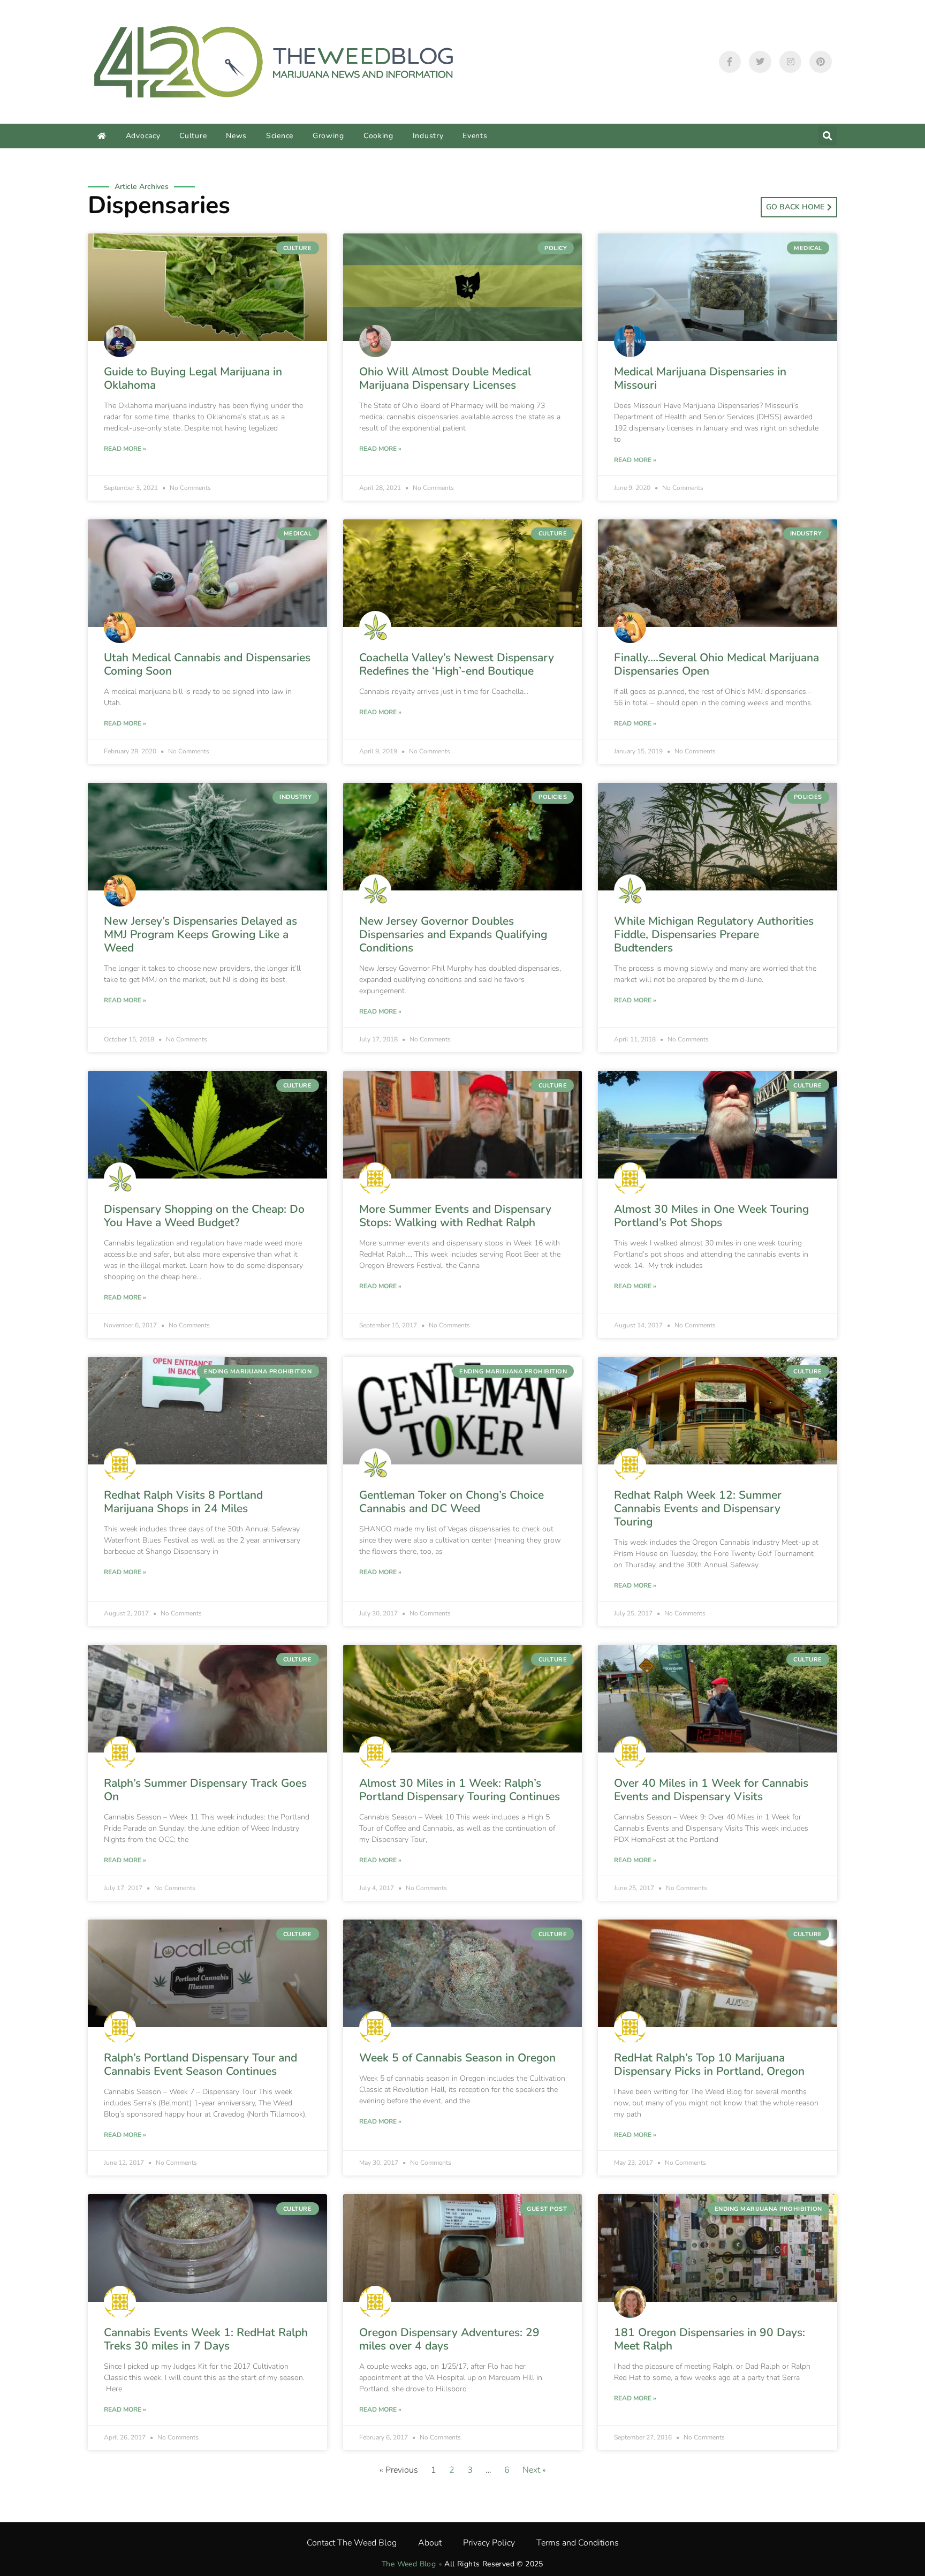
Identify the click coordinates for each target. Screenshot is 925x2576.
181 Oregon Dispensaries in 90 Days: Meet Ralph (710, 2339)
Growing (328, 136)
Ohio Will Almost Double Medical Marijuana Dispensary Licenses (445, 378)
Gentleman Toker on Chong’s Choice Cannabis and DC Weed (452, 1502)
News (236, 136)
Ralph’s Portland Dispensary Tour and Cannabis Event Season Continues (200, 2064)
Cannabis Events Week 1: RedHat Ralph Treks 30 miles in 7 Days (206, 2339)
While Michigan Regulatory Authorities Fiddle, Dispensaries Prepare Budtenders (714, 934)
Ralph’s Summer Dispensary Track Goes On (205, 1790)
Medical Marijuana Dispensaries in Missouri (700, 378)
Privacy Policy (489, 2543)
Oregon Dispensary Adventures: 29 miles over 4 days (449, 2339)
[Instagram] (791, 62)
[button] (827, 136)
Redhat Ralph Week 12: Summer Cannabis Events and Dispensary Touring (698, 1508)
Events (475, 136)
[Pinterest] (821, 62)
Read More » (125, 449)
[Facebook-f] (730, 62)
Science (280, 136)
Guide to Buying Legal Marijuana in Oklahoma (193, 378)
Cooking (378, 136)
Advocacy (143, 136)
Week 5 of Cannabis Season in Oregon (457, 2058)
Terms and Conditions (578, 2543)
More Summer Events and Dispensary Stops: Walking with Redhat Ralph (455, 1216)
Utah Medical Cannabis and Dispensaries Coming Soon (207, 664)
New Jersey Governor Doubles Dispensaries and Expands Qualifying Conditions (453, 934)
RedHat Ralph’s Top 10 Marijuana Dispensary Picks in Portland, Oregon (709, 2064)
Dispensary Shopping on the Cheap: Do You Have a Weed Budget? (204, 1216)
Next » (534, 2470)
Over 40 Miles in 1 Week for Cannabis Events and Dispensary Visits (711, 1790)
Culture (193, 136)
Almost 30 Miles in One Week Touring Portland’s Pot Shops (711, 1216)
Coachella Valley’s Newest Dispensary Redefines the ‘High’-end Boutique (457, 664)
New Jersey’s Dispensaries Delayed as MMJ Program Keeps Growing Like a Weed (200, 934)
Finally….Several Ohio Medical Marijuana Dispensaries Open (717, 664)
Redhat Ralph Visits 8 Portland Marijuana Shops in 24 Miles (183, 1502)
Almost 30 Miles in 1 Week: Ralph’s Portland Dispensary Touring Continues (460, 1790)
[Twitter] (760, 62)
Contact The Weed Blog (352, 2543)
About (430, 2543)
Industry (428, 136)
